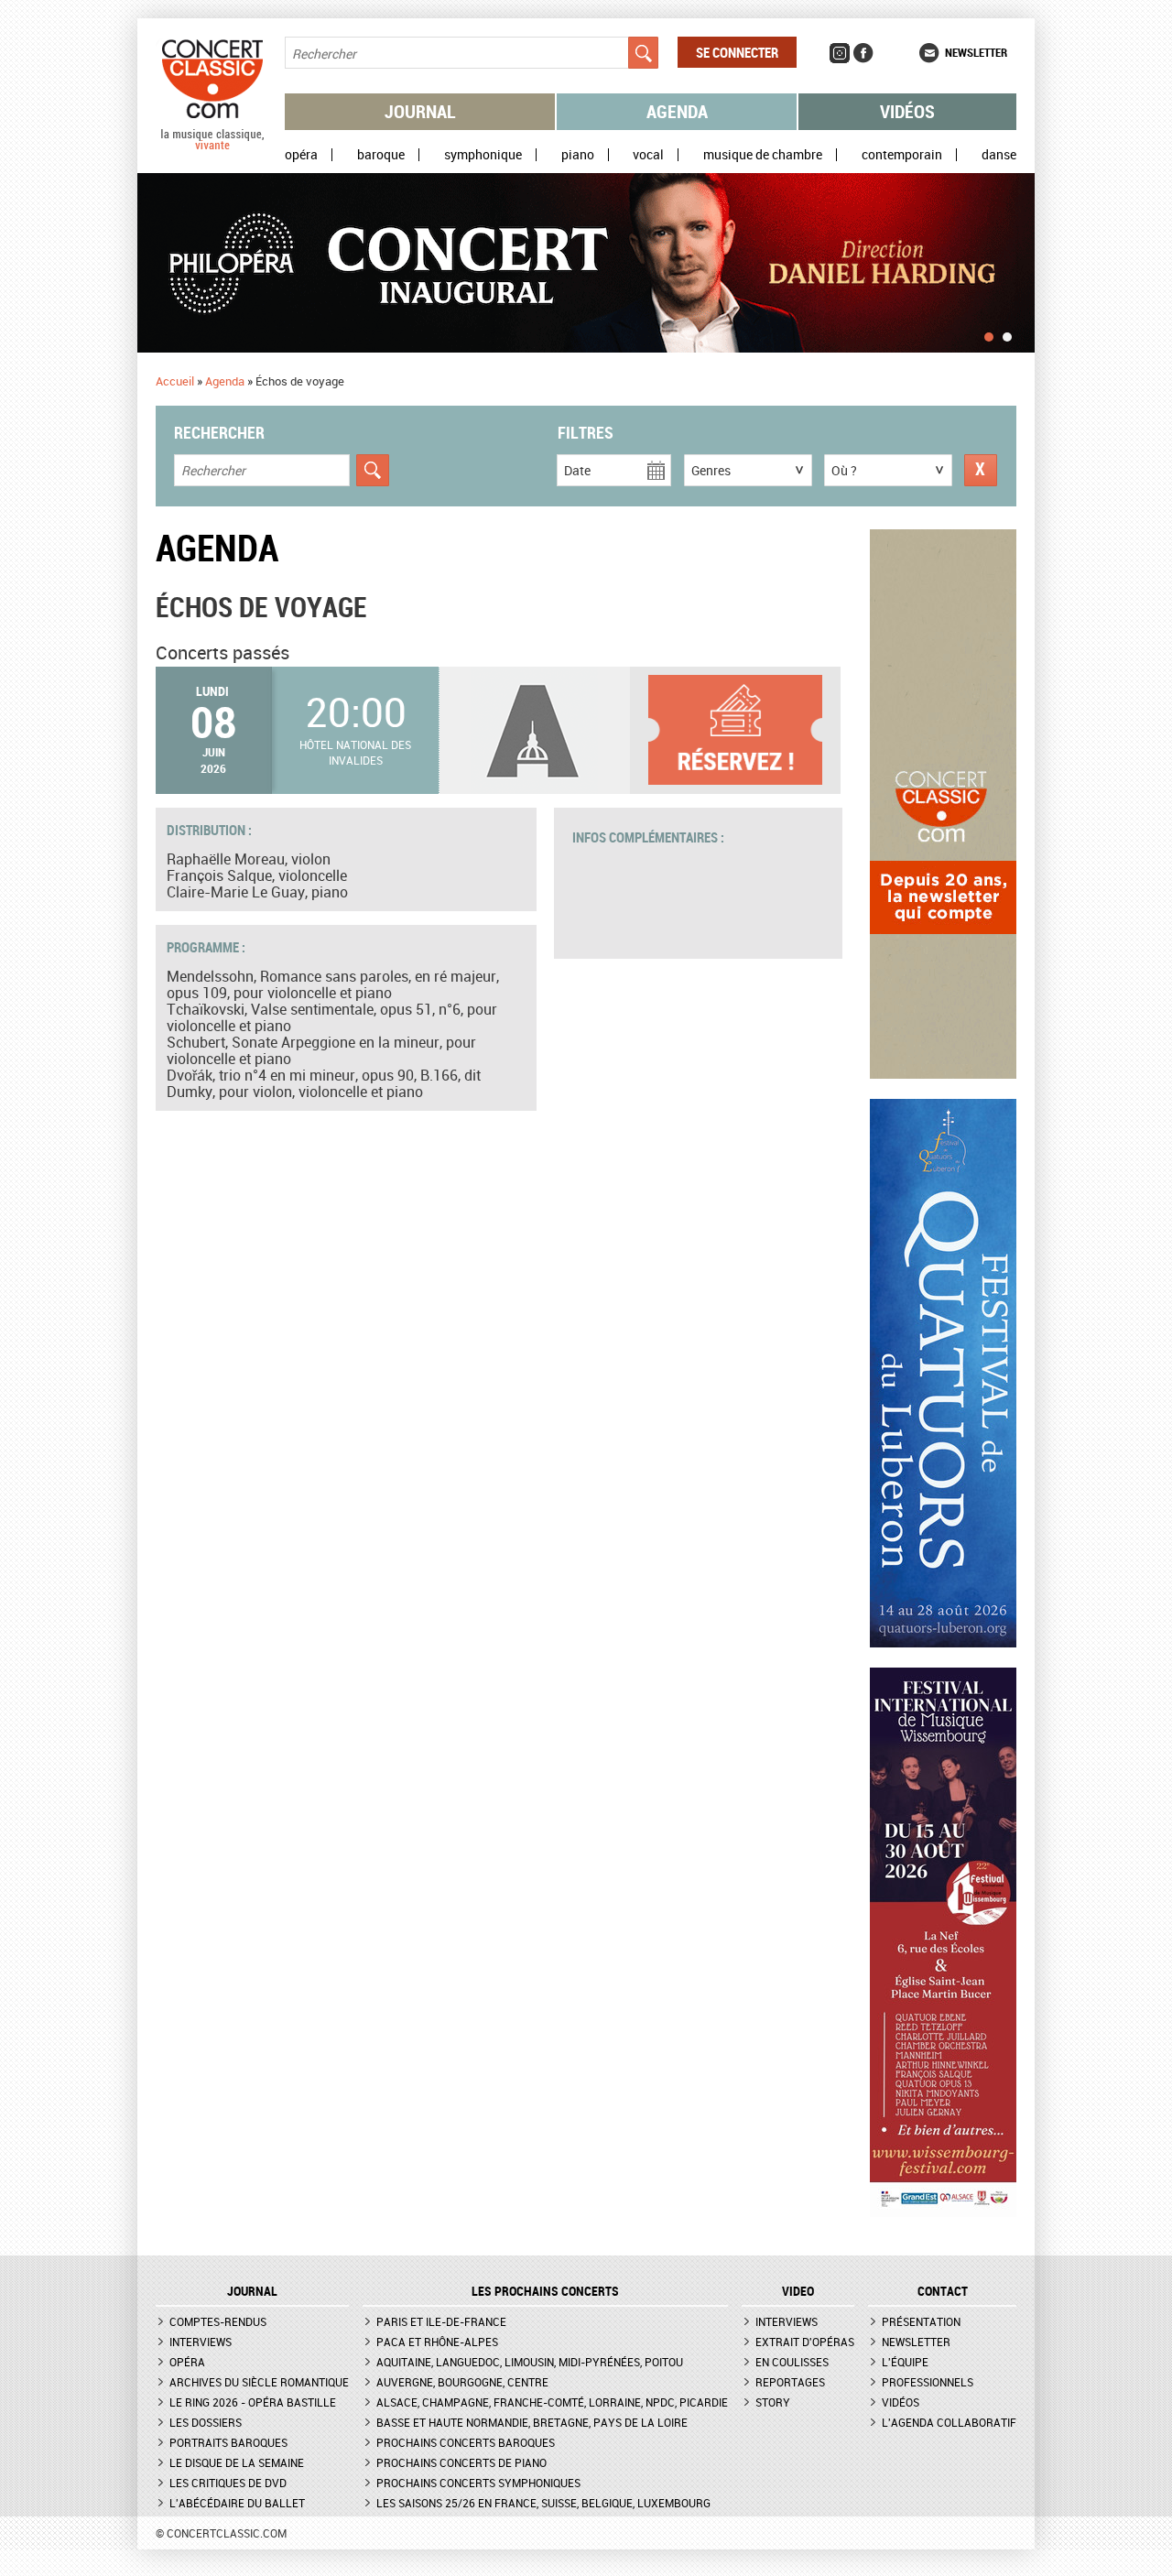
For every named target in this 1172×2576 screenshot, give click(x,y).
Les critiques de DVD (228, 2483)
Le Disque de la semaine (237, 2462)
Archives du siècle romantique (259, 2382)
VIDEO (798, 2291)
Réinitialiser (981, 470)
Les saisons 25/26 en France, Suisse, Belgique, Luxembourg (543, 2503)
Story (773, 2402)
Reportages (790, 2382)
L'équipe (905, 2362)
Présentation (921, 2321)
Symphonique (483, 155)
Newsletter (976, 52)
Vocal (648, 155)
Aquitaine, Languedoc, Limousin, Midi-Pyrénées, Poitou (530, 2362)
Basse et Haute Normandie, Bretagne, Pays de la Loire (532, 2422)
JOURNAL (252, 2291)
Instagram (840, 53)
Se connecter (737, 52)
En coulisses (792, 2362)
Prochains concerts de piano (461, 2462)
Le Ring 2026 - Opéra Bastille (253, 2402)
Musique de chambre (763, 155)
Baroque (381, 155)
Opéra (301, 155)
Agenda (677, 111)
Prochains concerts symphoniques (478, 2483)
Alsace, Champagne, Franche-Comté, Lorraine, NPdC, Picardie (552, 2402)
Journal (420, 111)
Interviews (201, 2342)
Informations (744, 730)
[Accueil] (212, 146)
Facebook (863, 53)
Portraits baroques (228, 2442)
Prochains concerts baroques (466, 2442)
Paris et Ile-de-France (441, 2321)
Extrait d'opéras (805, 2342)
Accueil (175, 381)
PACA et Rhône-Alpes (437, 2342)
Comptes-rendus (218, 2321)
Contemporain (902, 155)
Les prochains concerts (545, 2291)
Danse (999, 155)
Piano (578, 155)
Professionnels (928, 2382)
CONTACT (943, 2291)
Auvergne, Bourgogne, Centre (462, 2382)
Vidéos (907, 111)
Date (577, 470)
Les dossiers (206, 2422)
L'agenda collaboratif (949, 2422)
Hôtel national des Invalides (355, 752)
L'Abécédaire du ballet (237, 2503)
